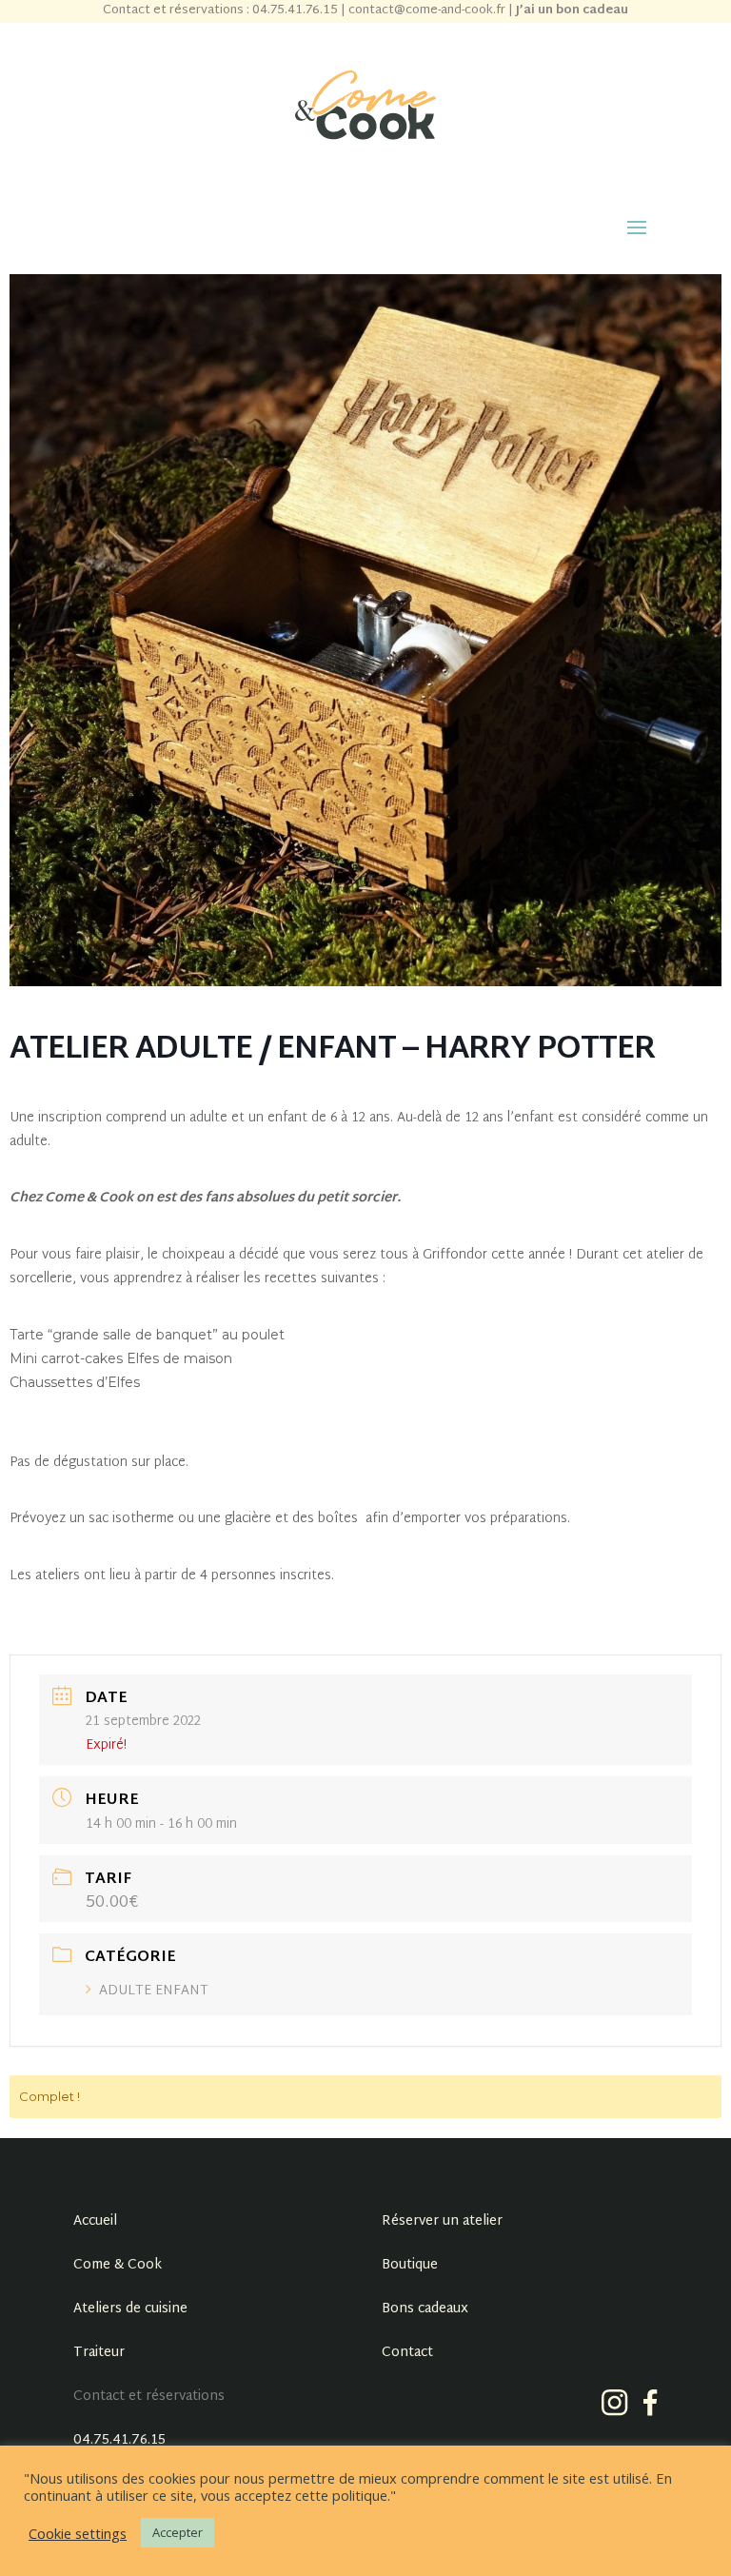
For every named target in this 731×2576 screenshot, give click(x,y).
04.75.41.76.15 (119, 2440)
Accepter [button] (178, 2532)
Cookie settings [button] (78, 2533)
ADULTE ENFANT (154, 1991)
